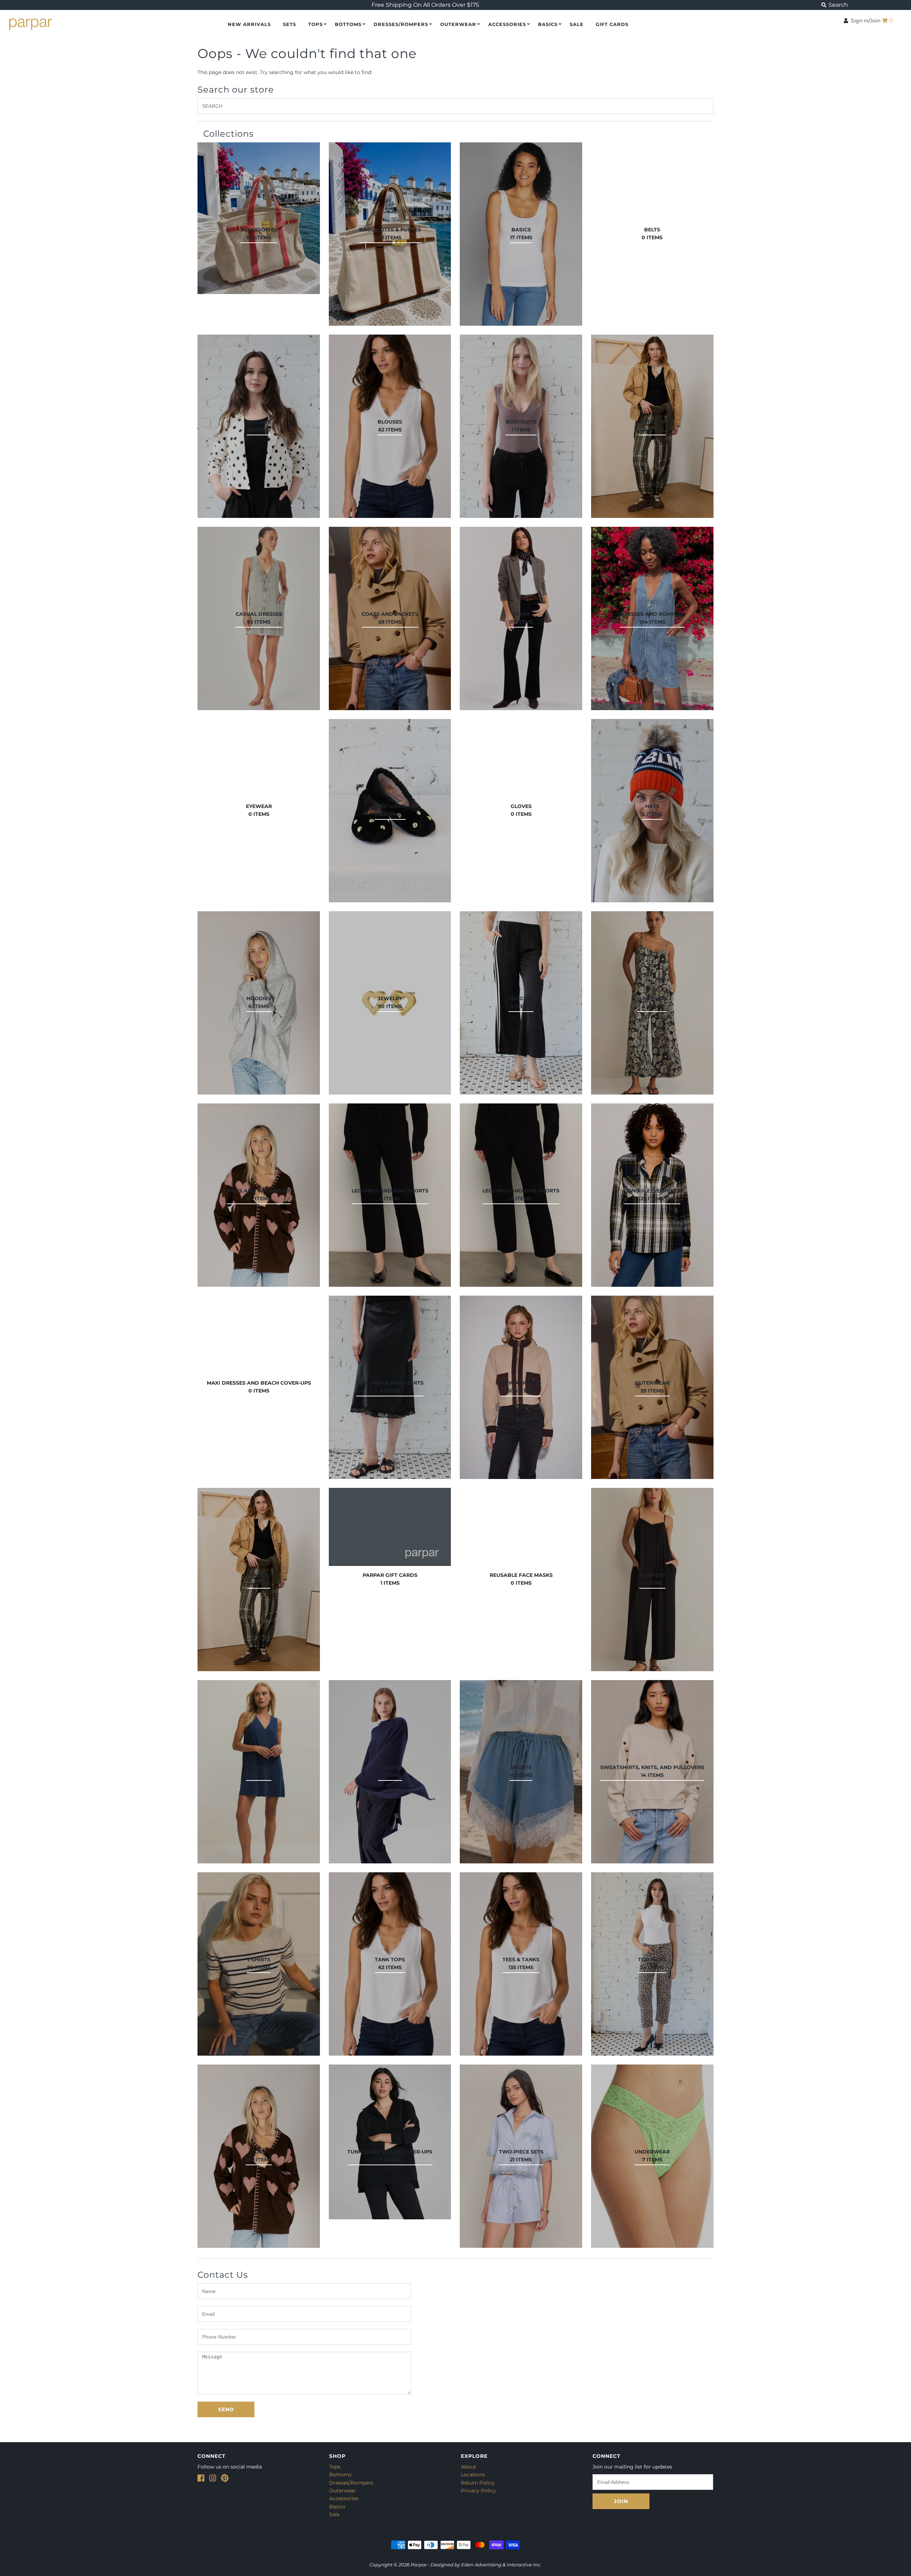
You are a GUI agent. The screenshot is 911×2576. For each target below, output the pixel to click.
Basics (548, 24)
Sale (334, 2514)
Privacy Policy (478, 2491)
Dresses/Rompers (401, 24)
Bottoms (348, 24)
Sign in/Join (864, 21)
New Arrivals (249, 24)
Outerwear (458, 24)
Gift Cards (612, 24)
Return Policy (478, 2483)
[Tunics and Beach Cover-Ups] (390, 2142)
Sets (289, 24)
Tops (315, 24)
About (468, 2467)
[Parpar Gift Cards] (390, 1527)
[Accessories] (259, 218)
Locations (473, 2475)
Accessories (507, 24)
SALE (577, 24)
